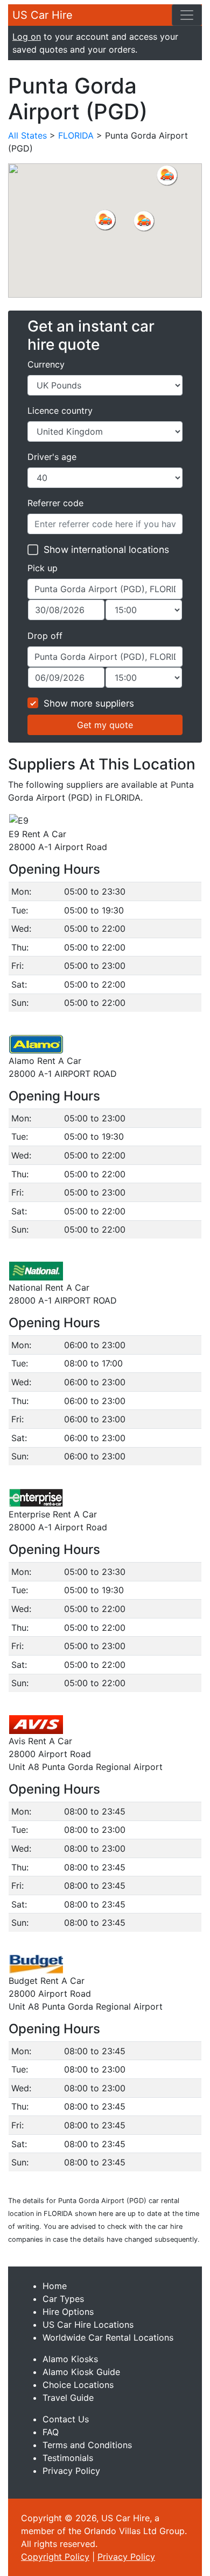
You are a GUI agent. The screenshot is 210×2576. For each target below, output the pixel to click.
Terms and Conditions (87, 2445)
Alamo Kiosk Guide (81, 2372)
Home (55, 2286)
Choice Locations (78, 2385)
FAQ (51, 2432)
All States (27, 135)
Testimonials (68, 2458)
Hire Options (68, 2312)
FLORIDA (76, 135)
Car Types (63, 2299)
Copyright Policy (55, 2557)
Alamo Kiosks (70, 2359)
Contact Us (66, 2419)
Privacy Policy (71, 2471)
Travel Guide (68, 2398)
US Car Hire (43, 15)
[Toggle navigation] (187, 15)
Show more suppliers (89, 703)
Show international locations (106, 549)
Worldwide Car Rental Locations (108, 2337)
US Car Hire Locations (88, 2325)
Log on (27, 37)
